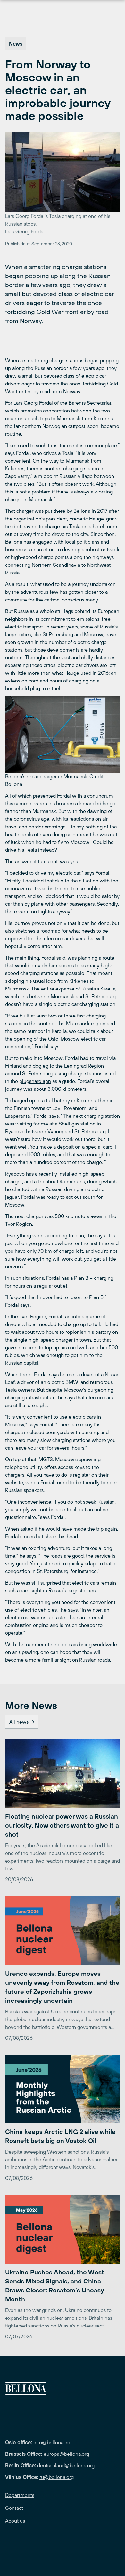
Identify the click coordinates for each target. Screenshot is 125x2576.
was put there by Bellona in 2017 (71, 511)
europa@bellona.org (66, 2454)
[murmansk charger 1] (63, 734)
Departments (20, 2495)
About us (15, 2521)
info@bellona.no (52, 2442)
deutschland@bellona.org (66, 2465)
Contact (14, 2508)
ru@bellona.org (57, 2477)
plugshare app (35, 1081)
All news (19, 1722)
